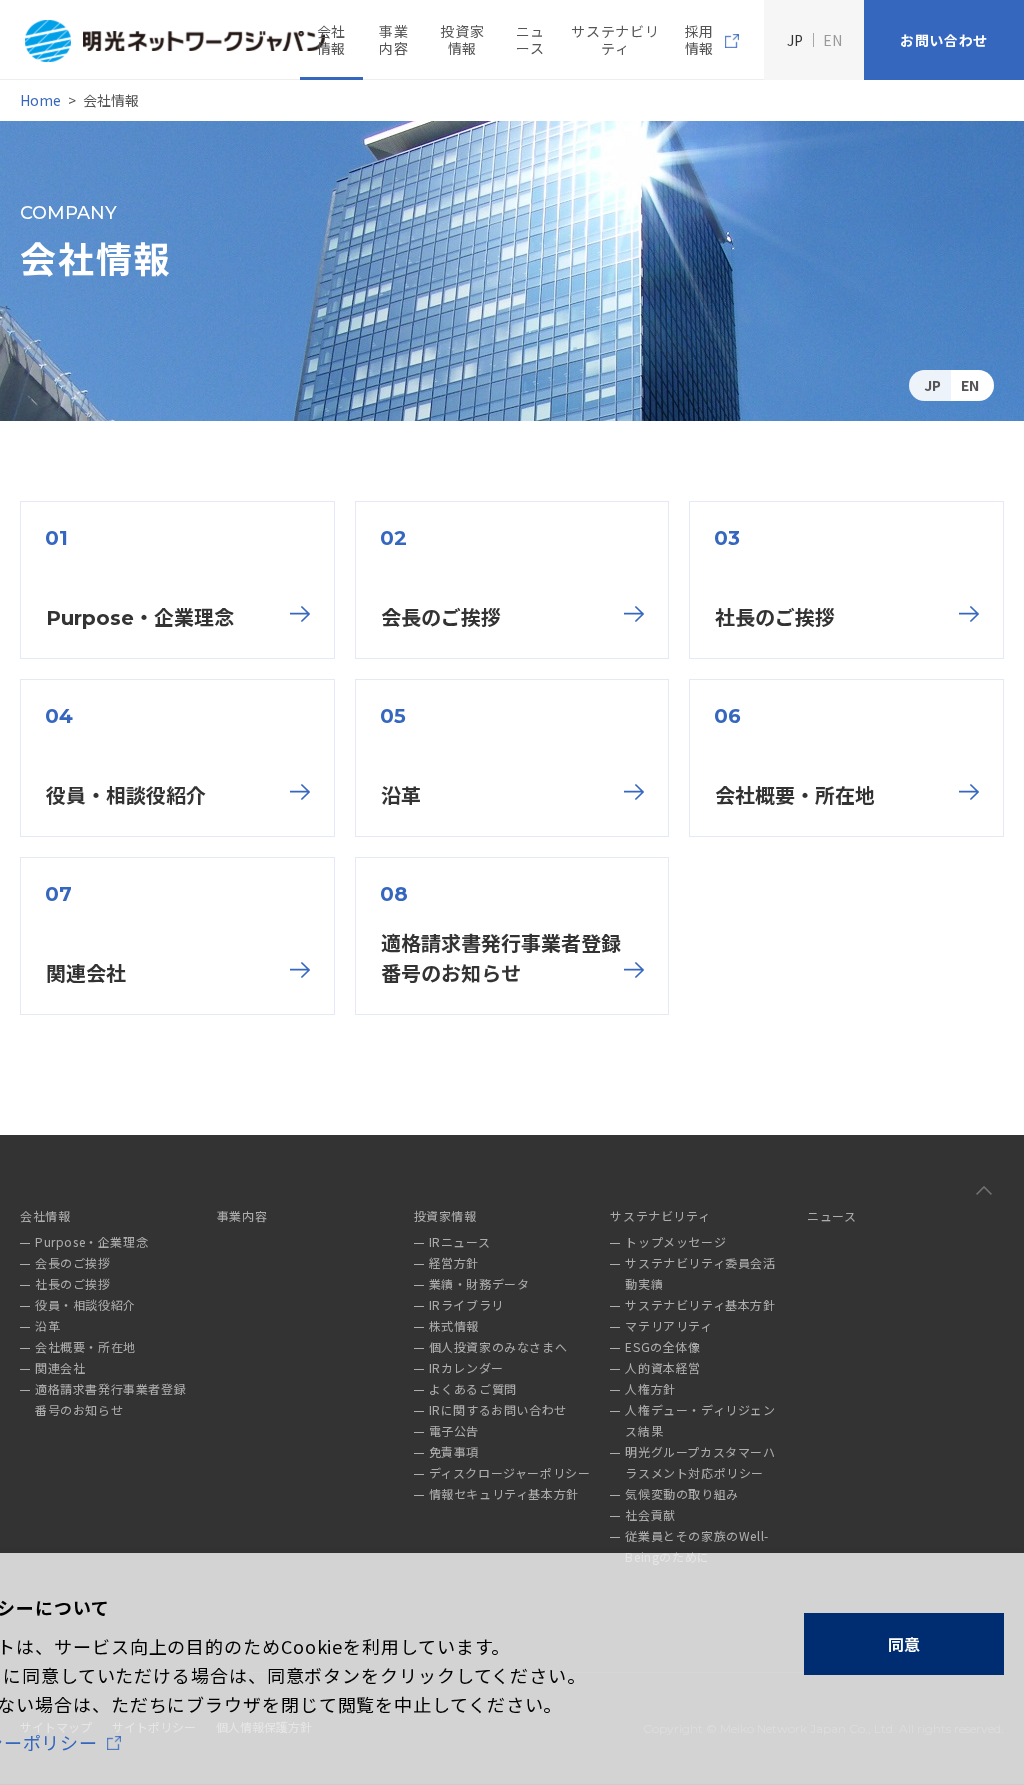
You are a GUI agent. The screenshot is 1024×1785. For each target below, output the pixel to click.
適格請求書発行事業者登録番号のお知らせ (501, 959)
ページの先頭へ (984, 1190)
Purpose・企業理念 (140, 618)
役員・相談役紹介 (126, 796)
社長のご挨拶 (775, 618)
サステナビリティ (615, 40)
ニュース (530, 40)
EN (970, 385)
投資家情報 (462, 40)
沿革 (401, 796)
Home (40, 100)
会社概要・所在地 (795, 796)
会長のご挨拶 (441, 618)
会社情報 (331, 40)
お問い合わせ (944, 40)
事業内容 (393, 40)
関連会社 (86, 974)
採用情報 (699, 40)
